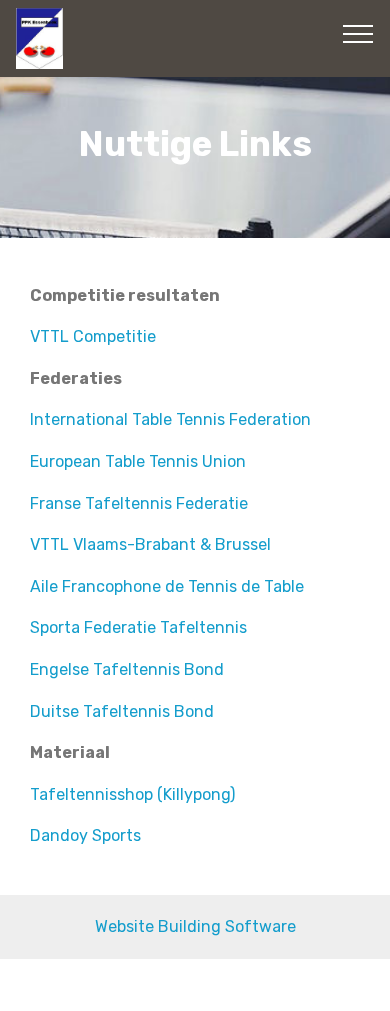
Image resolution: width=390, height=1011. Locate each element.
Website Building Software (195, 926)
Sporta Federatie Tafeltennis (138, 627)
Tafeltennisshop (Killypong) (132, 794)
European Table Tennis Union (138, 461)
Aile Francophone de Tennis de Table (169, 586)
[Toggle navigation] (358, 33)
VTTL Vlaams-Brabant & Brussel (150, 544)
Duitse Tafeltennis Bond (122, 711)
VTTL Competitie (93, 336)
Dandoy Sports (85, 835)
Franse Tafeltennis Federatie (139, 503)
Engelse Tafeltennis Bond (127, 669)
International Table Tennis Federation (170, 419)
